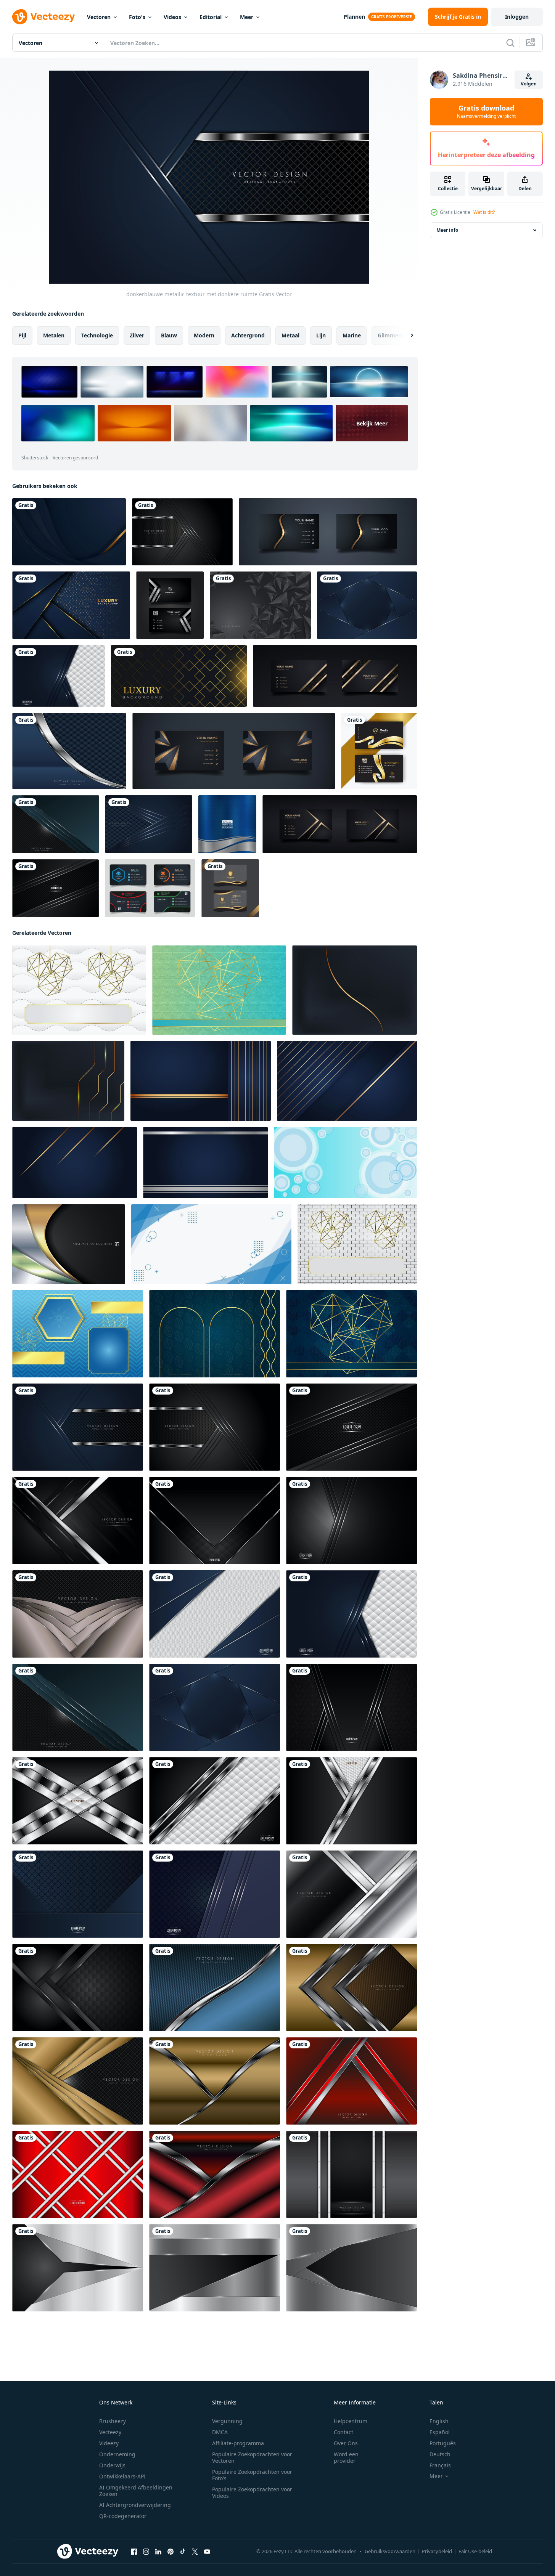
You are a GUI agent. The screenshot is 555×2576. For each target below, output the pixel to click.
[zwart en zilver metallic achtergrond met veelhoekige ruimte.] (351, 1801)
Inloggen (517, 17)
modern (204, 335)
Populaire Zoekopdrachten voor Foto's (252, 2475)
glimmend (391, 335)
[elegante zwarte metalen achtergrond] (351, 1521)
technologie (97, 335)
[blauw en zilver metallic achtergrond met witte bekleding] (59, 676)
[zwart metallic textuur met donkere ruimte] (182, 532)
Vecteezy (110, 2432)
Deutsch (440, 2454)
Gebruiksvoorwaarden (390, 2551)
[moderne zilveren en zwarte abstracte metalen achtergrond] (78, 1801)
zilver (137, 335)
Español (440, 2432)
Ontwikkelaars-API (122, 2476)
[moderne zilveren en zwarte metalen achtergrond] (78, 2268)
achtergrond (248, 335)
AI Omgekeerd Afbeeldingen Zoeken (136, 2491)
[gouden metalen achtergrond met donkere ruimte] (78, 2081)
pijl (22, 335)
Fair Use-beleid (475, 2551)
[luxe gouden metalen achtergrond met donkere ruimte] (351, 1988)
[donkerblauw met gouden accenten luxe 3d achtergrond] (71, 605)
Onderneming (117, 2454)
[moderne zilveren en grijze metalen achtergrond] (215, 2268)
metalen (54, 335)
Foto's (137, 17)
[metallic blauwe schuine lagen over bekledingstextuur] (149, 824)
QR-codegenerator (123, 2516)
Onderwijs (112, 2465)
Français (440, 2465)
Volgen (529, 84)
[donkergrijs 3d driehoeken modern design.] (260, 605)
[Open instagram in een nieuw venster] (146, 2552)
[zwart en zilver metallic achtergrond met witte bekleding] (215, 1801)
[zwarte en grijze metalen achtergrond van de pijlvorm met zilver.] (78, 1521)
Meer (247, 17)
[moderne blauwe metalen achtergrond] (78, 1894)
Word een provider (346, 2457)
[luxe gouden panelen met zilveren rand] (215, 2081)
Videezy (109, 2443)
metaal (290, 335)
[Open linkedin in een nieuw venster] (158, 2552)
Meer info (447, 230)
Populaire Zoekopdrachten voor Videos (252, 2493)
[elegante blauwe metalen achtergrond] (215, 1894)
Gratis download (486, 112)
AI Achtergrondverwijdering (135, 2505)
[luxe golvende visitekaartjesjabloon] (379, 751)
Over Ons (346, 2443)
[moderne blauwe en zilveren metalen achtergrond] (215, 1988)
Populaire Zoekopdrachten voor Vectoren (252, 2457)
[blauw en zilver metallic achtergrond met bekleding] (69, 751)
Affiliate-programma (238, 2443)
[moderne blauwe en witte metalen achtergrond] (215, 1614)
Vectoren (99, 17)
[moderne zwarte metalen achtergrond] (78, 1988)
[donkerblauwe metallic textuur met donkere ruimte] (78, 1427)
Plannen (354, 17)
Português (443, 2443)
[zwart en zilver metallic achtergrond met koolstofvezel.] (55, 888)
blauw (169, 335)
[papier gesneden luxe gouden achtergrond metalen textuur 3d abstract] (69, 532)
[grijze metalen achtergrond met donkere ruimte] (351, 1894)
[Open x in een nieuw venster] (195, 2552)
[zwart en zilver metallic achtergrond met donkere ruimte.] (215, 1521)
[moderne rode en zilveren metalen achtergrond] (351, 2081)
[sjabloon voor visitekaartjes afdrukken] (170, 605)
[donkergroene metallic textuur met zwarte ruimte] (56, 824)
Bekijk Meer (372, 423)
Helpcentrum (351, 2421)
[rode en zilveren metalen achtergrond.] (215, 2174)
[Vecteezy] (43, 17)
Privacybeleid (437, 2551)
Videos (172, 17)
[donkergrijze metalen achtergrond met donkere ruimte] (351, 2174)
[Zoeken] (510, 43)
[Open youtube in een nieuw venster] (207, 2552)
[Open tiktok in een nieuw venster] (183, 2552)
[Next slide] (405, 335)
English (439, 2421)
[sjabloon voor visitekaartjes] (150, 888)
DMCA (220, 2432)
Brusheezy (113, 2421)
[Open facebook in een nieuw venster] (134, 2552)
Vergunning (227, 2421)
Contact (343, 2432)
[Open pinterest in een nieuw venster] (171, 2552)
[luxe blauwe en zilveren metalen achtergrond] (367, 605)
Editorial (211, 17)
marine (352, 335)
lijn (321, 335)
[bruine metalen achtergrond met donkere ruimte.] (78, 1614)
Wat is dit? (484, 212)
